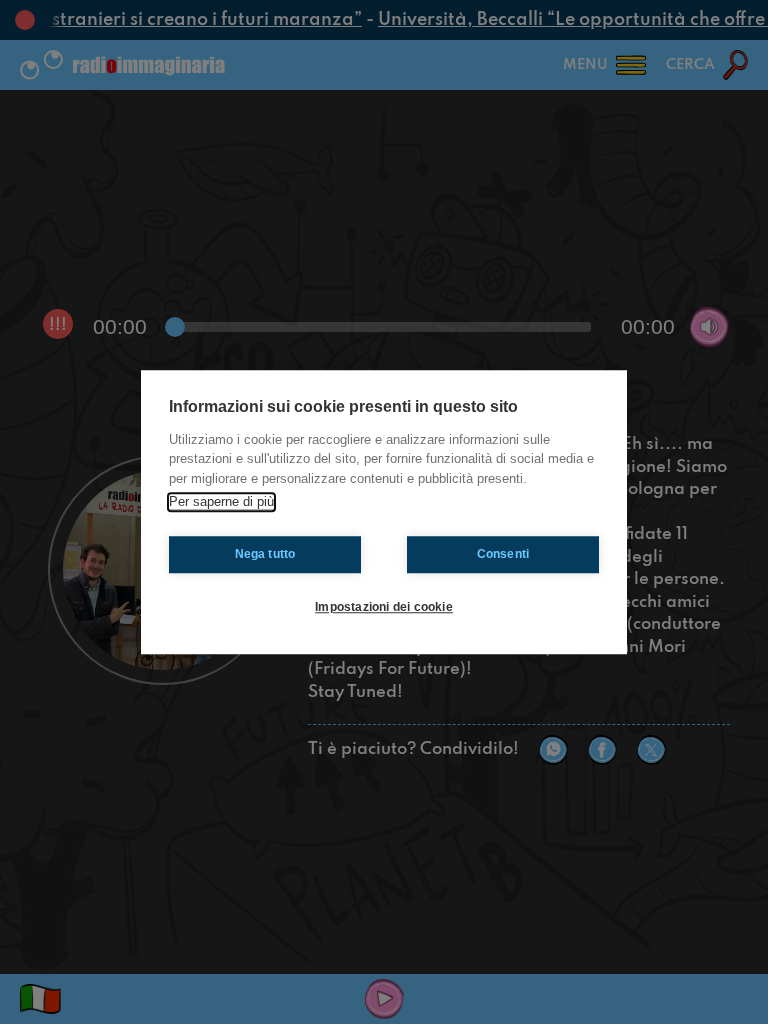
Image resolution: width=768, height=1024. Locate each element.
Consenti (503, 554)
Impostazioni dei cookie (384, 607)
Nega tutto (265, 554)
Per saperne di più (221, 501)
